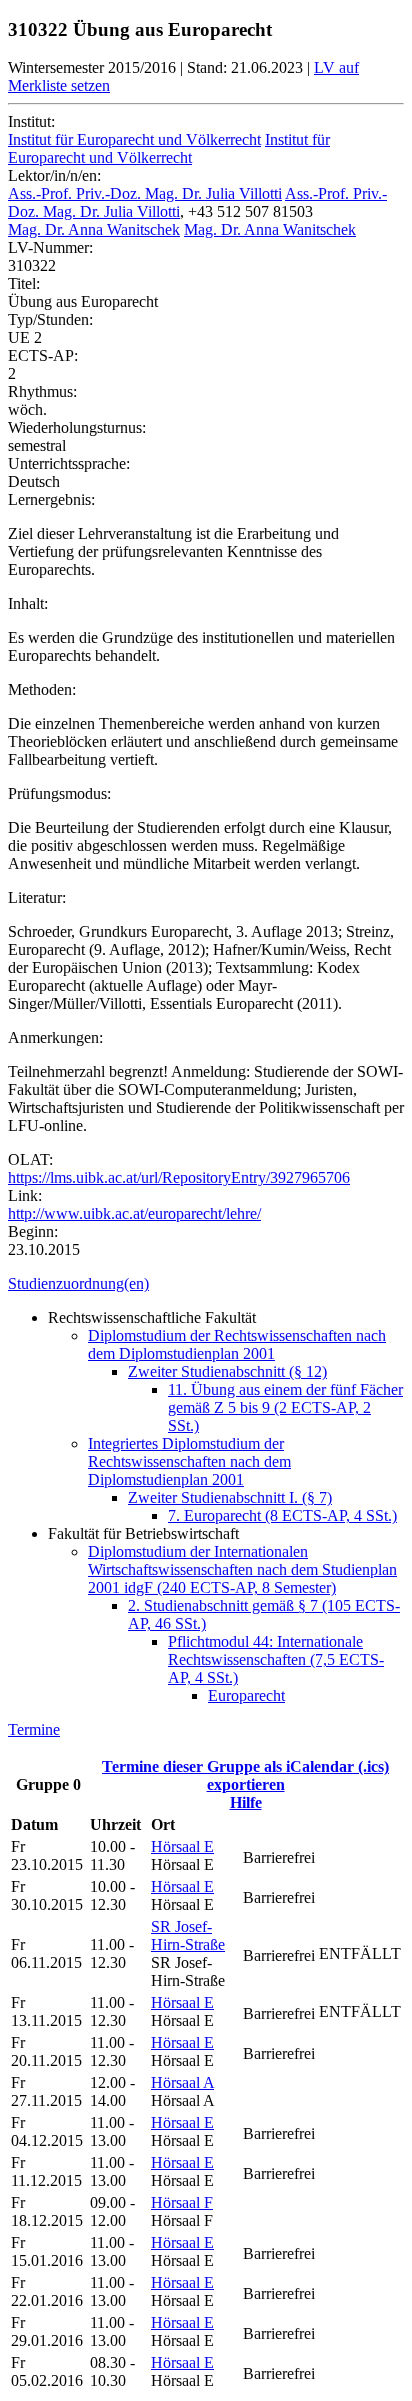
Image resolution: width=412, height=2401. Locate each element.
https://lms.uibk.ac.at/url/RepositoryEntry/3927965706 (179, 1177)
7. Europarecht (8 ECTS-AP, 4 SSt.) (282, 1515)
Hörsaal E (182, 1846)
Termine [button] (34, 1729)
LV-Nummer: (50, 247)
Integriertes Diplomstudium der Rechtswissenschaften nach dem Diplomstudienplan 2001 (189, 1461)
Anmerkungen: (55, 1037)
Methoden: (42, 689)
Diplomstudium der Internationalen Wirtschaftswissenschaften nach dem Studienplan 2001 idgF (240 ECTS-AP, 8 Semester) (242, 1569)
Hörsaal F (182, 2202)
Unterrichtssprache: (69, 463)
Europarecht (246, 1695)
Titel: (24, 283)
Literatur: (37, 897)
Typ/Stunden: (50, 319)
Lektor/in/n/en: (54, 175)
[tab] (206, 1284)
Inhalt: (28, 603)
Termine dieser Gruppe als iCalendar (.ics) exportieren (245, 1775)
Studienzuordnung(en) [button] (78, 1283)
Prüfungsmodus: (59, 793)
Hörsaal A (182, 2082)
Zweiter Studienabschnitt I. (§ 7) (230, 1497)
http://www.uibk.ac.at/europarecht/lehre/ (134, 1213)
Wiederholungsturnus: (77, 427)
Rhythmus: (42, 391)
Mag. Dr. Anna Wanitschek (94, 229)
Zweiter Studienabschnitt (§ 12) (227, 1371)
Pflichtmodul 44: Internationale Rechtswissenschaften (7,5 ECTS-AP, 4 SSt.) (276, 1659)
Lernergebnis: (51, 499)
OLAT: (30, 1159)
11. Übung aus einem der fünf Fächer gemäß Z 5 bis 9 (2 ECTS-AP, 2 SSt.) (285, 1407)
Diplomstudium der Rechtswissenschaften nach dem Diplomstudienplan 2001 (237, 1344)
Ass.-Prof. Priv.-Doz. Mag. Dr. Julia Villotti (145, 193)
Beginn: (33, 1231)
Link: (25, 1195)
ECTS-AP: (43, 355)
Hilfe (246, 1802)
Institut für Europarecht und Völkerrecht (134, 139)
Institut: (31, 121)
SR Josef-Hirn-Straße (188, 1935)
